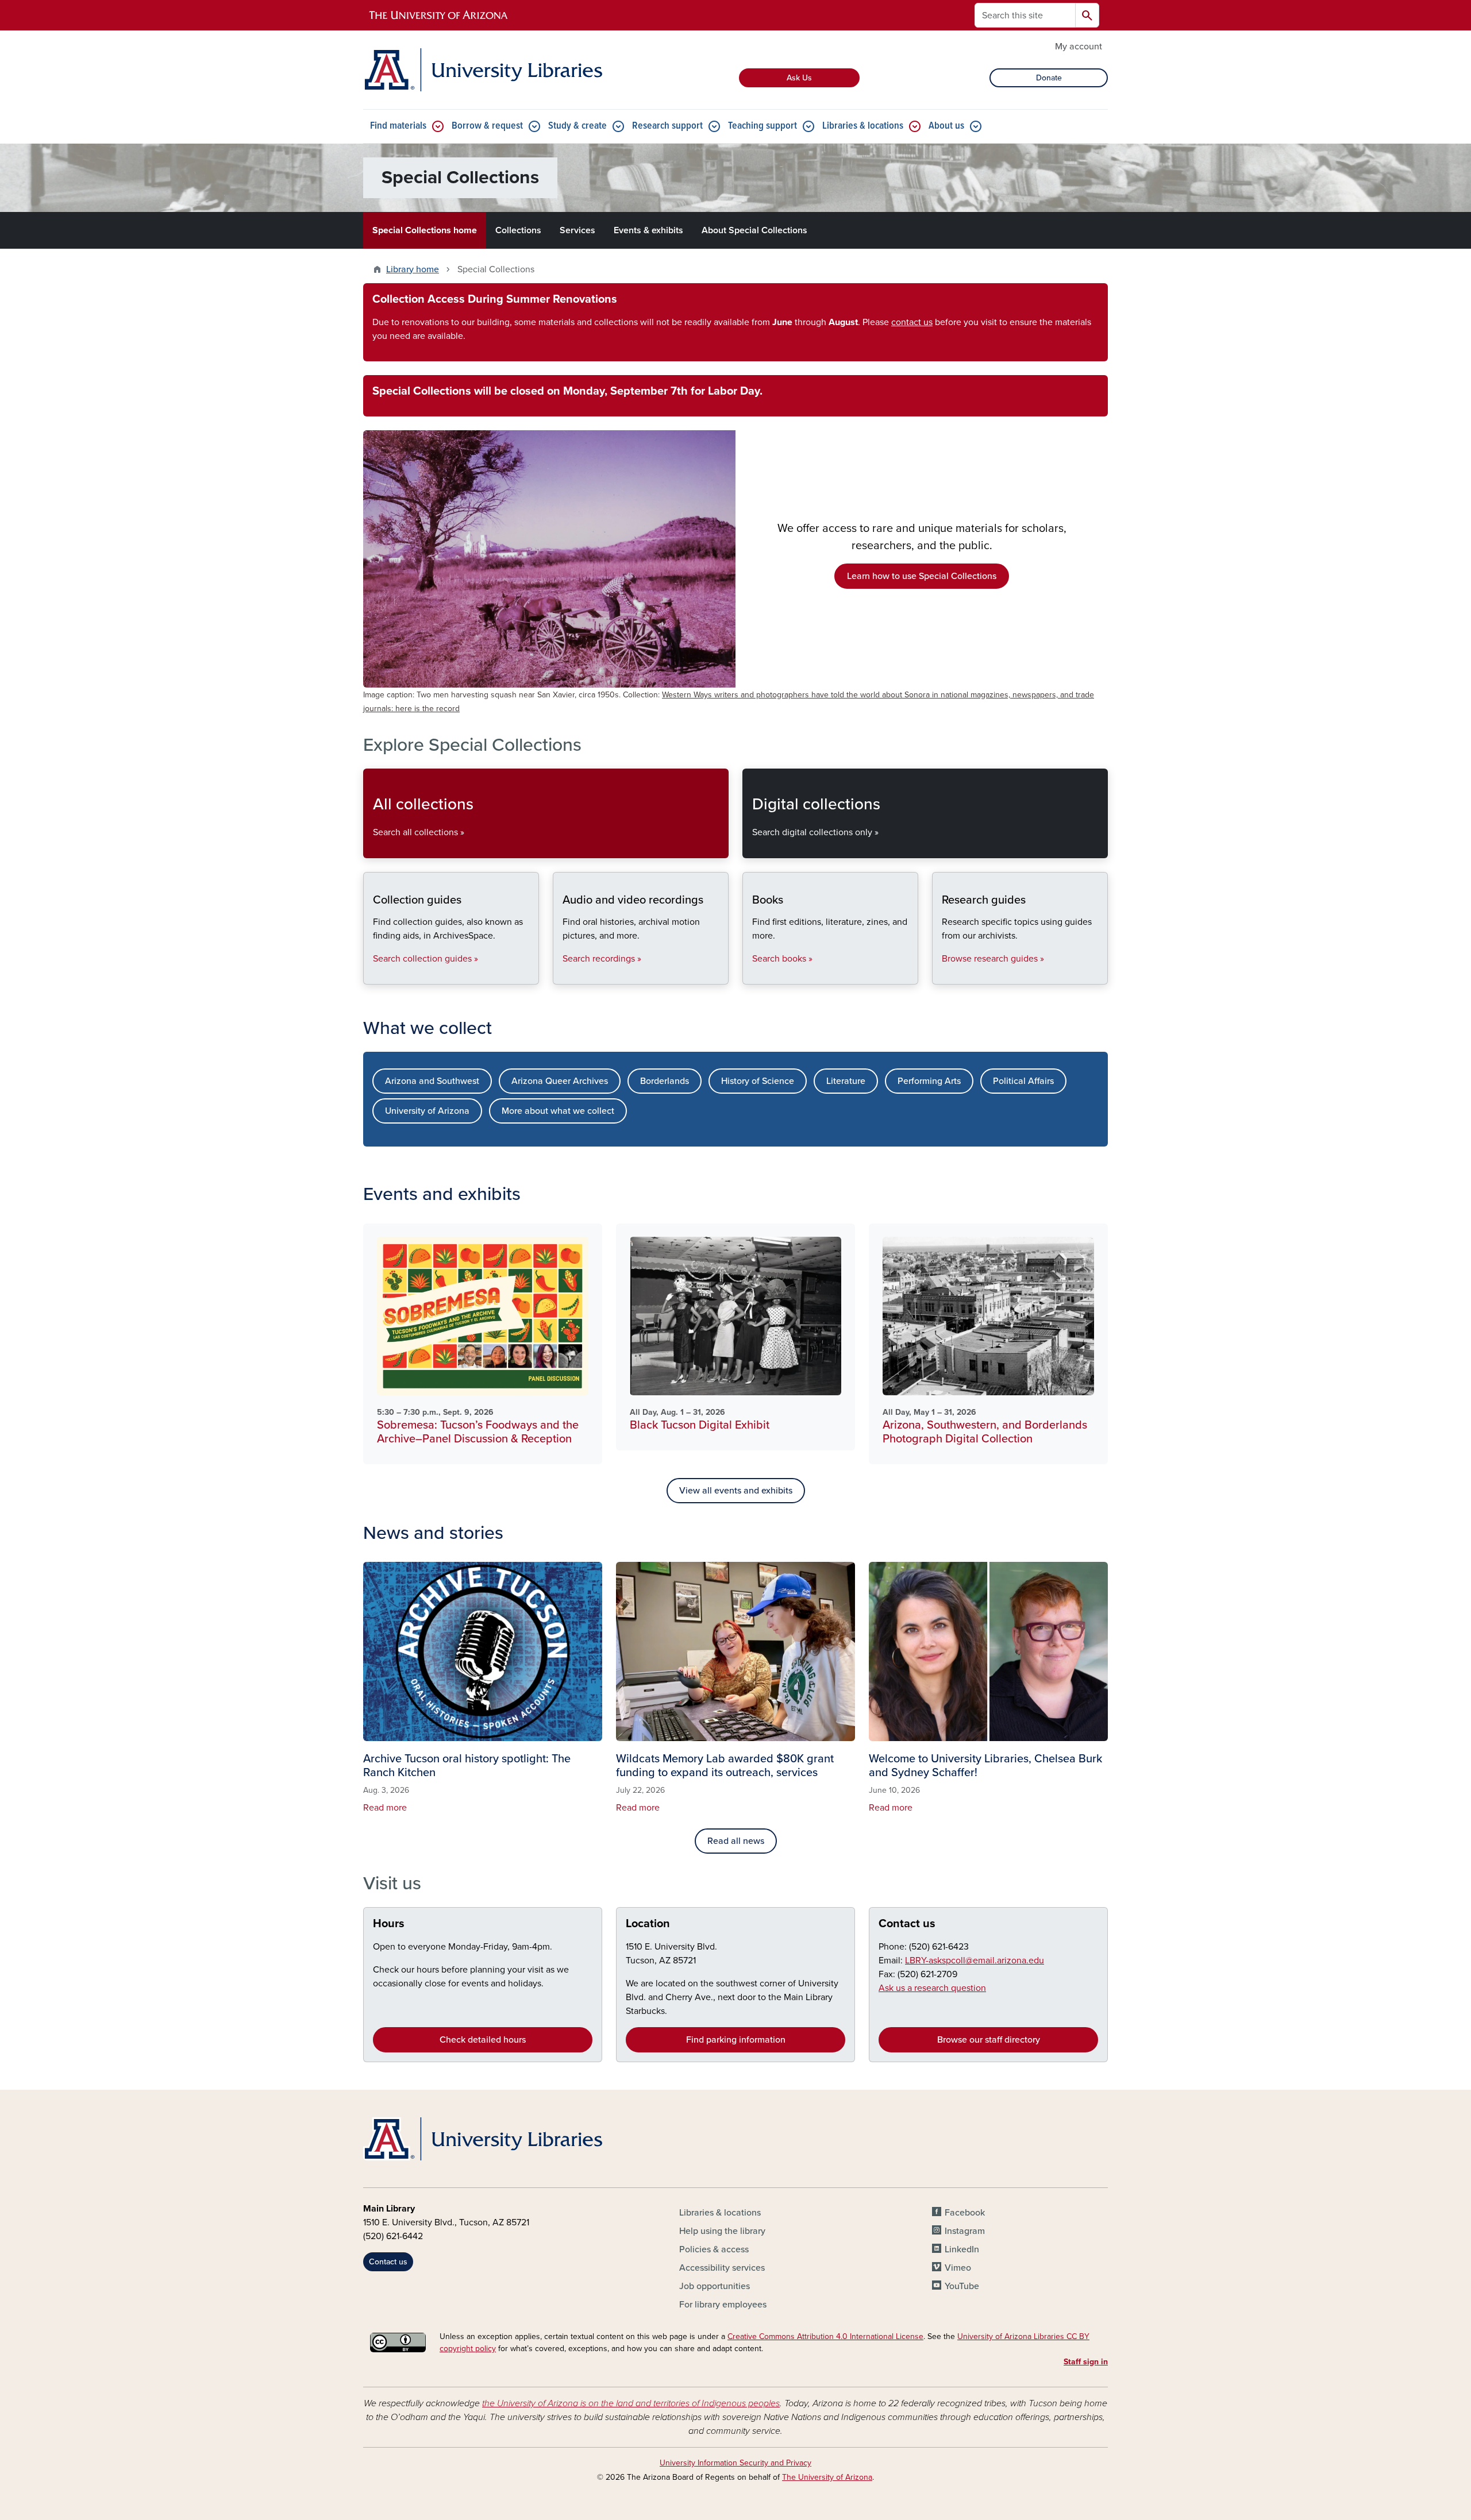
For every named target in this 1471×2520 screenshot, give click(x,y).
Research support (667, 126)
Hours (389, 1924)
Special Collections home (425, 230)
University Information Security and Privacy (735, 2463)
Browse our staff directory (989, 2040)
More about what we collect (558, 1111)
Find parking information (736, 2040)
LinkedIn (962, 2249)
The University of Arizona (827, 2477)
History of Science (758, 1081)
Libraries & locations (863, 126)
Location (648, 1924)
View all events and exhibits (736, 1491)
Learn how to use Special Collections (922, 576)
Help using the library (722, 2231)
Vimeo (958, 2268)
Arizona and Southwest (432, 1081)
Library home (413, 269)
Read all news (736, 1841)
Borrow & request (487, 126)
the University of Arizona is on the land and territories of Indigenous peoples (631, 2403)
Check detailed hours (483, 2040)
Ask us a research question (932, 1988)
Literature (846, 1081)
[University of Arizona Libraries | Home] (483, 70)
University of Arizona (427, 1111)
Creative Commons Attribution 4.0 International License (825, 2336)
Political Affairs (1023, 1081)
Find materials (398, 126)
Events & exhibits (648, 230)
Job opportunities (715, 2286)
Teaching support (763, 126)
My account (1079, 47)
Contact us (907, 1924)
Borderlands (665, 1081)
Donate (1049, 78)
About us (946, 126)
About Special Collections (754, 230)
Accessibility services (722, 2268)
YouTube (962, 2286)
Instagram (965, 2231)
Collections (518, 230)
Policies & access (714, 2249)
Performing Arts (929, 1081)
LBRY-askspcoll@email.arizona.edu (975, 1961)
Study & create (577, 126)
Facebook (965, 2213)
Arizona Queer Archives (560, 1081)
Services (577, 230)
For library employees (723, 2305)
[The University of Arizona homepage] (439, 16)
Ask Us (799, 78)
